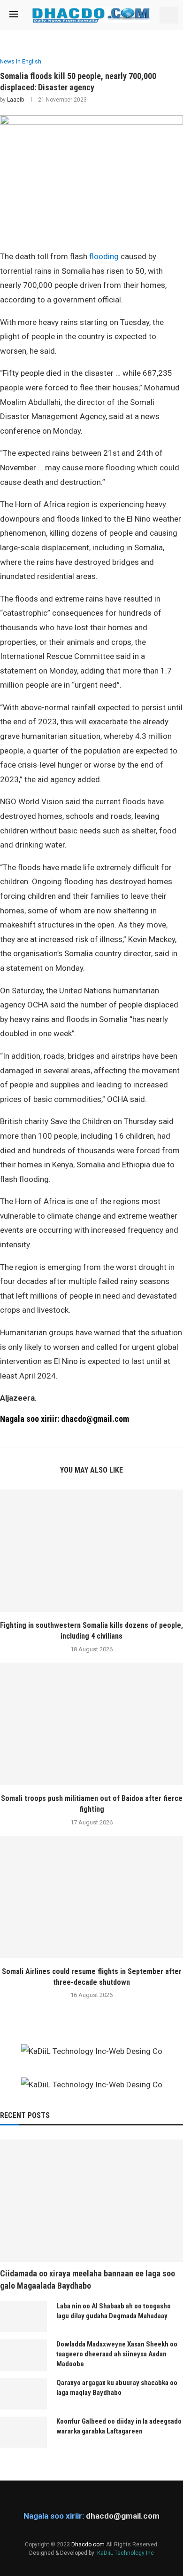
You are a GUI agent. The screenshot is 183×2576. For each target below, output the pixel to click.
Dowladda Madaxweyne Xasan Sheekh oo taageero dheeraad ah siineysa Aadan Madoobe (117, 2354)
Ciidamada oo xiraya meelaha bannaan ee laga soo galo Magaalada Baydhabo (88, 2279)
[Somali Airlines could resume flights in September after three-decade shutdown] (91, 1897)
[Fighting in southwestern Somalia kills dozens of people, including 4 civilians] (91, 1551)
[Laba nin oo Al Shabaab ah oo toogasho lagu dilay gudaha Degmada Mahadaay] (23, 2317)
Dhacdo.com (88, 2544)
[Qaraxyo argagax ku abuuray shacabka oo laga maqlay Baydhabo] (23, 2394)
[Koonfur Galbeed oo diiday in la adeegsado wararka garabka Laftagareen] (23, 2432)
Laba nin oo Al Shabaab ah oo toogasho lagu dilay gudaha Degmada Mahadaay (114, 2311)
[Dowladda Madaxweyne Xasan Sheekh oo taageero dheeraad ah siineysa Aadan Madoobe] (23, 2355)
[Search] (169, 15)
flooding (104, 256)
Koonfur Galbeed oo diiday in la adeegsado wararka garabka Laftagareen (119, 2426)
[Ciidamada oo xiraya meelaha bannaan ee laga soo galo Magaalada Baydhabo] (91, 2201)
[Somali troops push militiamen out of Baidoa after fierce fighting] (91, 1724)
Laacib (15, 100)
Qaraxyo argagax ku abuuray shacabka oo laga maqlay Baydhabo (117, 2388)
